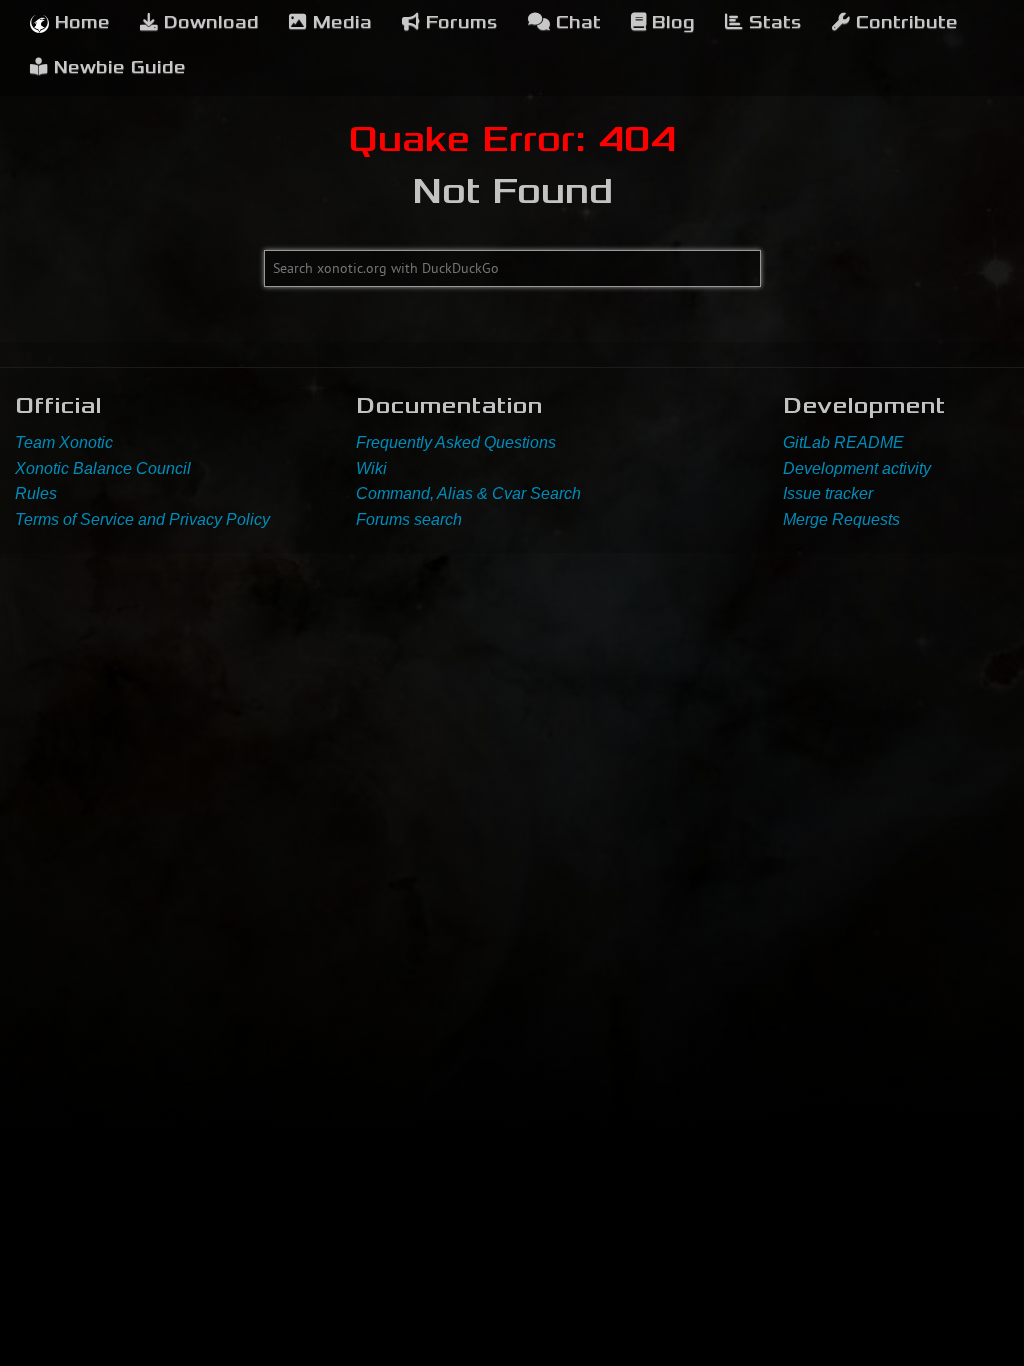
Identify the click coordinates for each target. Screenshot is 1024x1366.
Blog (670, 22)
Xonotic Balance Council (103, 468)
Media (339, 22)
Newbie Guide (117, 67)
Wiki (371, 468)
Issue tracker (828, 493)
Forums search (409, 519)
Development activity (857, 468)
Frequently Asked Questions (456, 442)
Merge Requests (841, 519)
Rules (36, 493)
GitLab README (843, 442)
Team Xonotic (64, 442)
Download (208, 22)
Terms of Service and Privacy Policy (142, 519)
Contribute (904, 22)
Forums (459, 22)
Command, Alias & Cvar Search (468, 493)
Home (79, 22)
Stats (772, 22)
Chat (575, 22)
